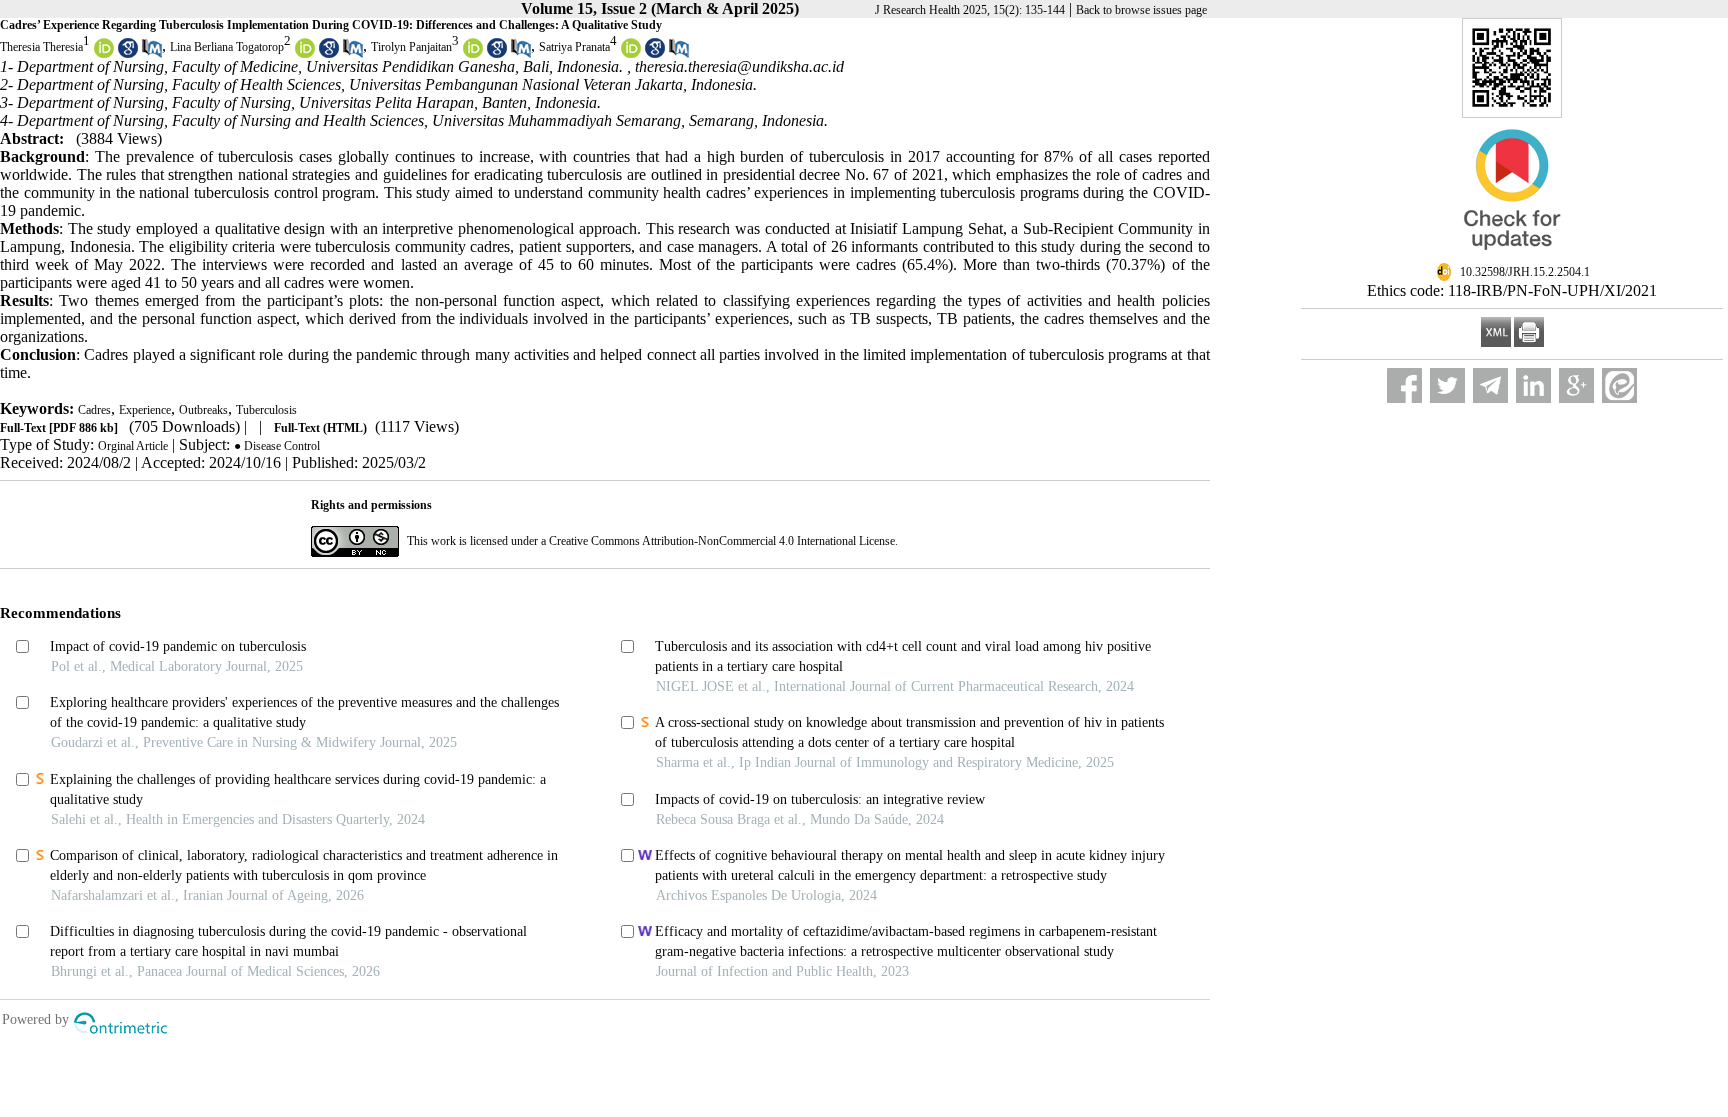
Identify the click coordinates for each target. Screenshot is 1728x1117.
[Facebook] (1404, 385)
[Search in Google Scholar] (128, 54)
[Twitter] (1447, 385)
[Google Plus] (1576, 385)
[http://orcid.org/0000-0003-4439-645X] (104, 54)
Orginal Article (133, 446)
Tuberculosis (266, 410)
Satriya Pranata (574, 47)
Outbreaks (203, 410)
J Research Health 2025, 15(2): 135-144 (970, 10)
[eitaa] (1619, 385)
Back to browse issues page (1141, 10)
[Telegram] (1490, 385)
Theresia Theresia (41, 47)
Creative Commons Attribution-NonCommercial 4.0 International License (722, 541)
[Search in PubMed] (152, 54)
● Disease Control (277, 446)
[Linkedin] (1533, 385)
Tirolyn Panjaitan (411, 47)
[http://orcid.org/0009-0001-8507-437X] (473, 54)
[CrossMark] (1512, 258)
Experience (145, 410)
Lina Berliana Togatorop (227, 47)
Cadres (94, 410)
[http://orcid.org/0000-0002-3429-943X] (305, 54)
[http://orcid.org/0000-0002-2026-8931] (631, 54)
